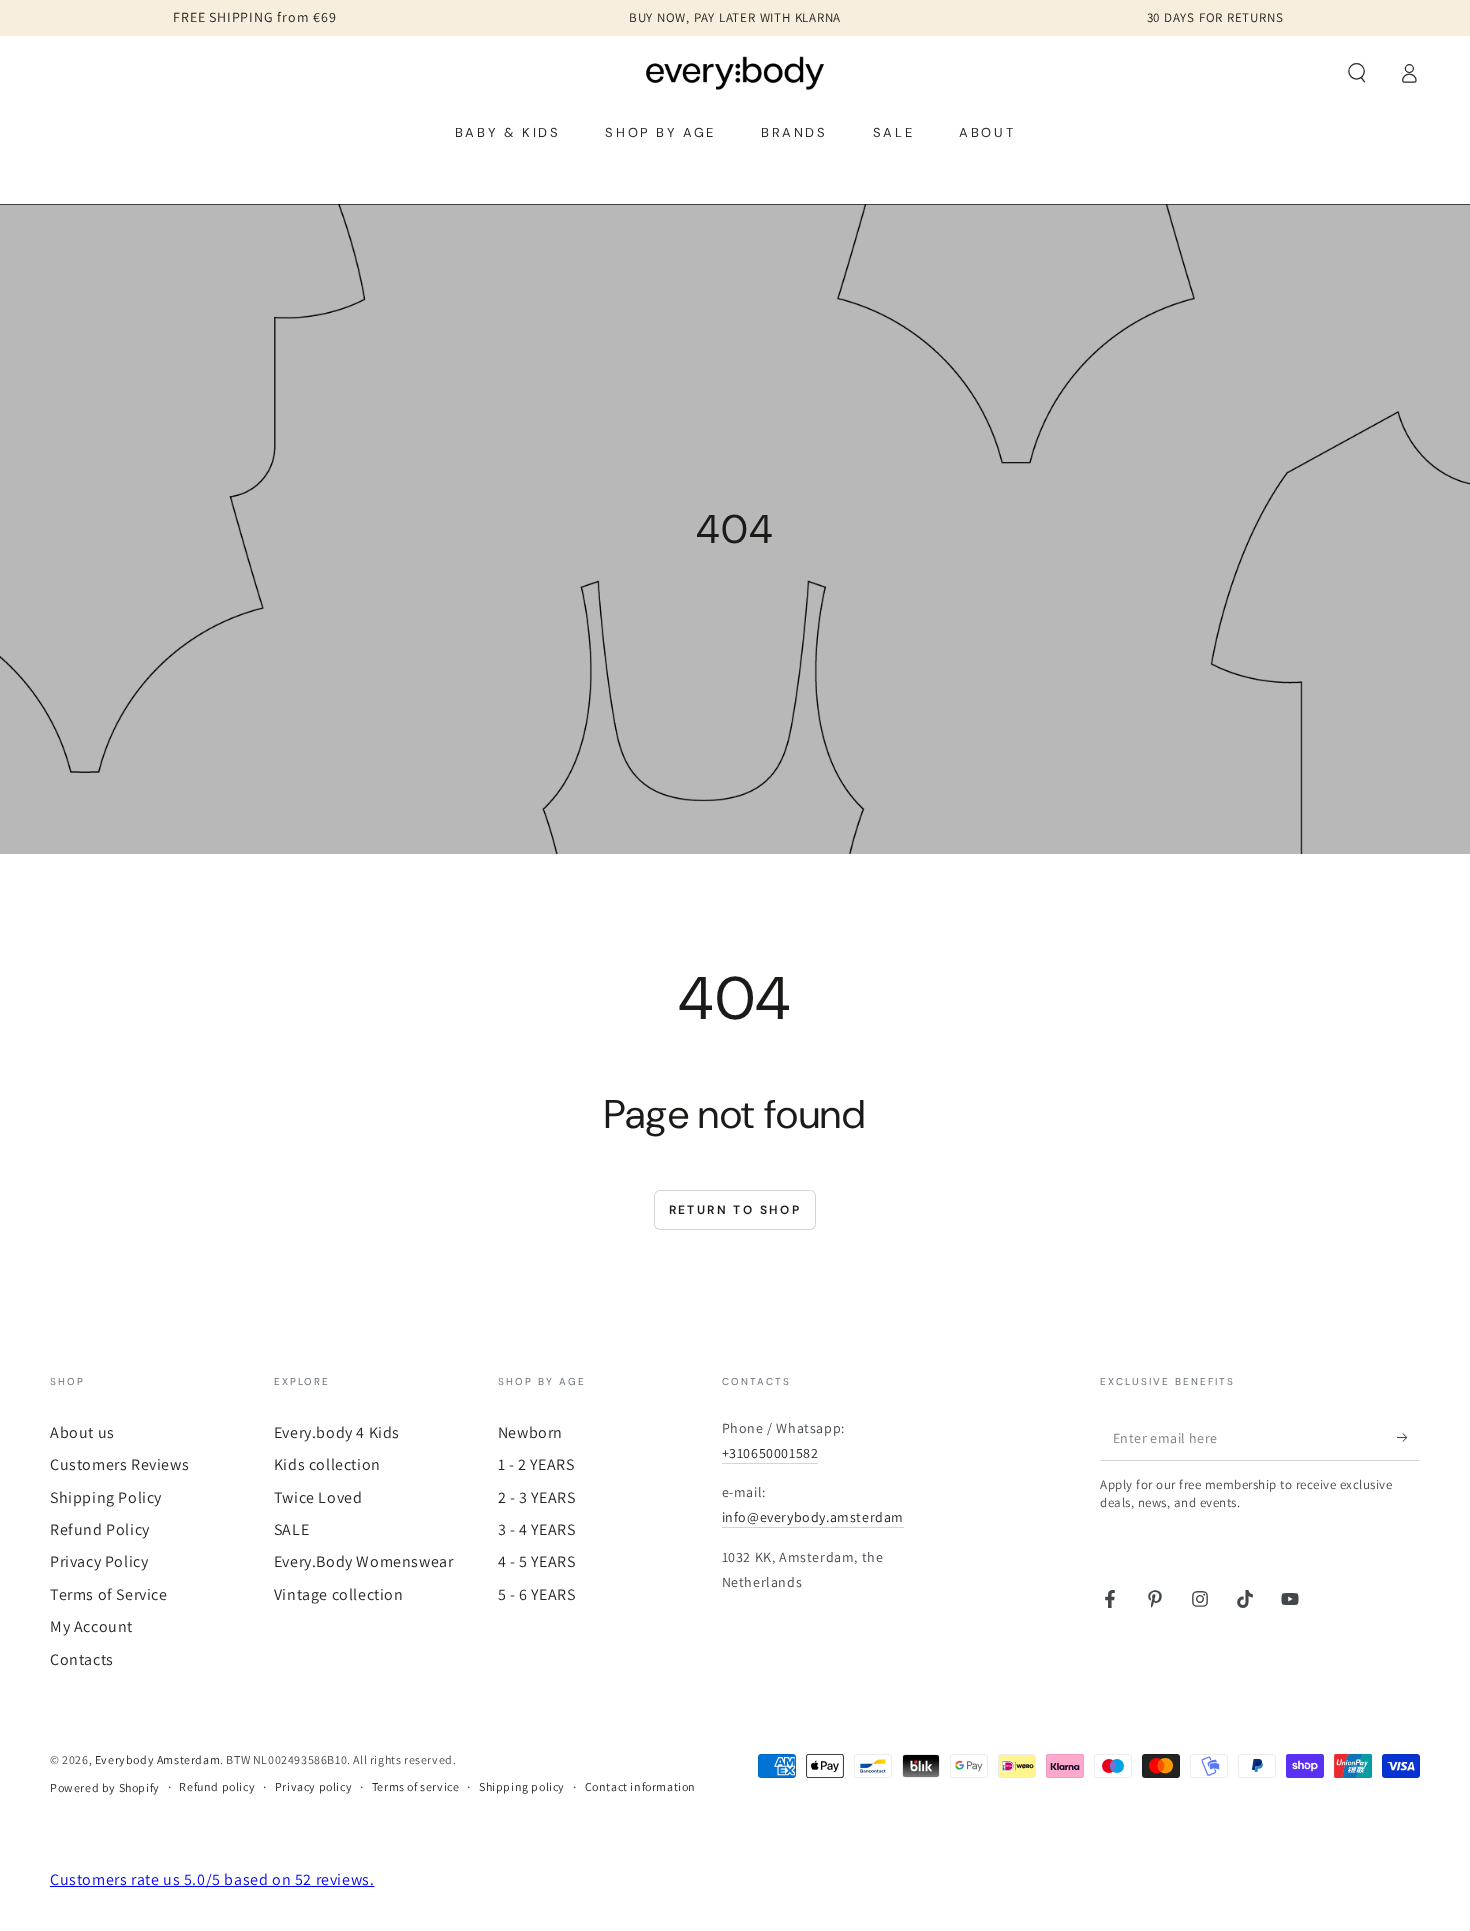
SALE (291, 1529)
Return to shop (735, 1210)
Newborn (530, 1432)
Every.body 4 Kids (337, 1432)
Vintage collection (339, 1594)
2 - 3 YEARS (537, 1497)
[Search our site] (1357, 73)
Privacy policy (313, 1786)
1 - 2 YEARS (536, 1464)
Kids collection (327, 1464)
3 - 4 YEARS (537, 1529)
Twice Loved (318, 1497)
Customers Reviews (119, 1464)
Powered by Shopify (105, 1787)
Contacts (82, 1659)
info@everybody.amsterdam (813, 1517)
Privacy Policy (99, 1561)
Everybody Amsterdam (157, 1759)
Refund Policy (100, 1529)
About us (82, 1432)
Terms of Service (109, 1594)
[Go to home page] (735, 73)
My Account (91, 1626)
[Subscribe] (1408, 1438)
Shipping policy (522, 1786)
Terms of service (416, 1786)
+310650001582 (770, 1453)
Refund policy (217, 1786)
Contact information (640, 1786)
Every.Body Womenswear (364, 1561)
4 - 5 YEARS (537, 1561)
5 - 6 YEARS (537, 1594)
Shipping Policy (106, 1497)
